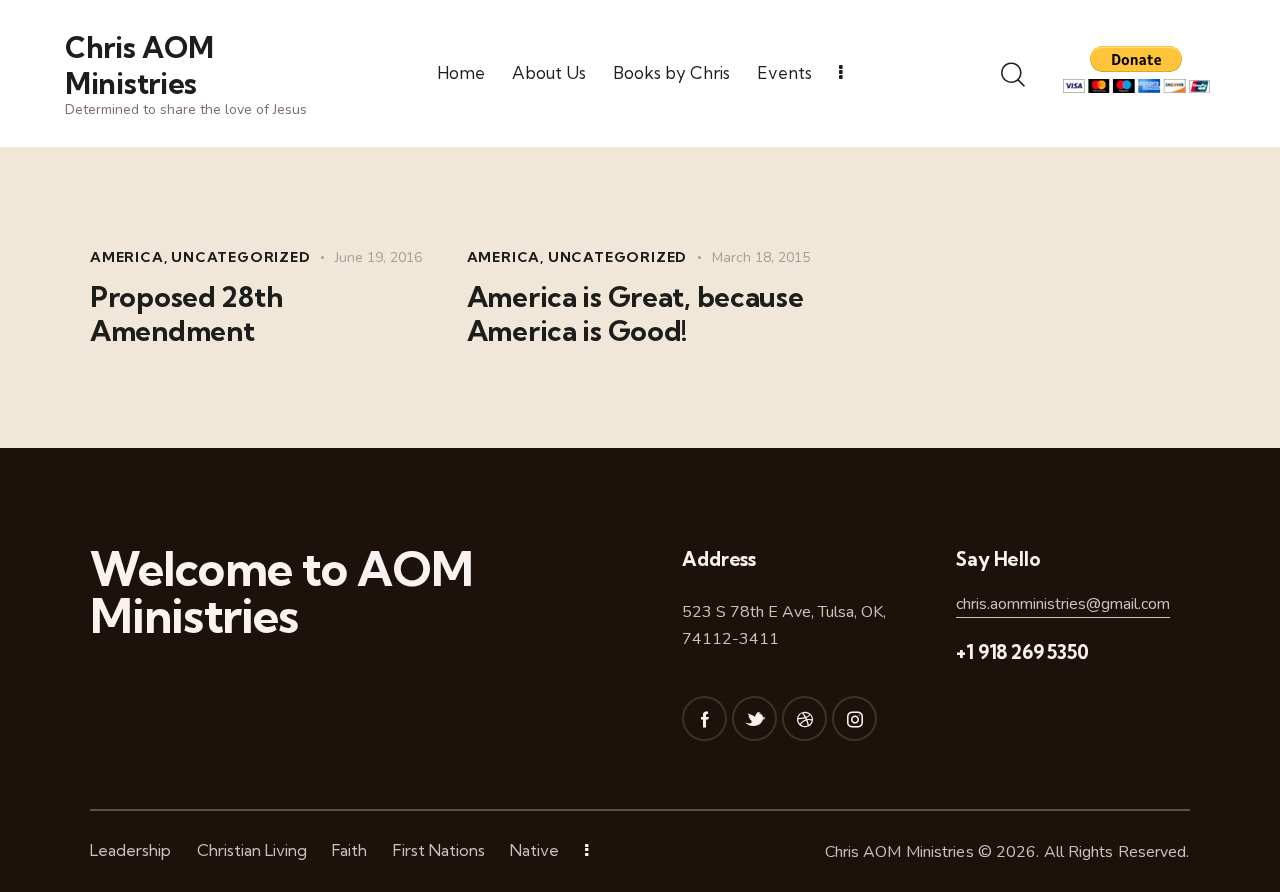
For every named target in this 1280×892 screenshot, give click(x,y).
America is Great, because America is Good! (635, 314)
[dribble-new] (804, 718)
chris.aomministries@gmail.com (1063, 604)
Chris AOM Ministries (899, 852)
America (127, 257)
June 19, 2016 (378, 257)
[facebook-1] (704, 718)
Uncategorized (240, 257)
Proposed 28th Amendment (186, 314)
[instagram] (854, 718)
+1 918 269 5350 (1022, 652)
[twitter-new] (754, 718)
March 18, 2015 (761, 257)
